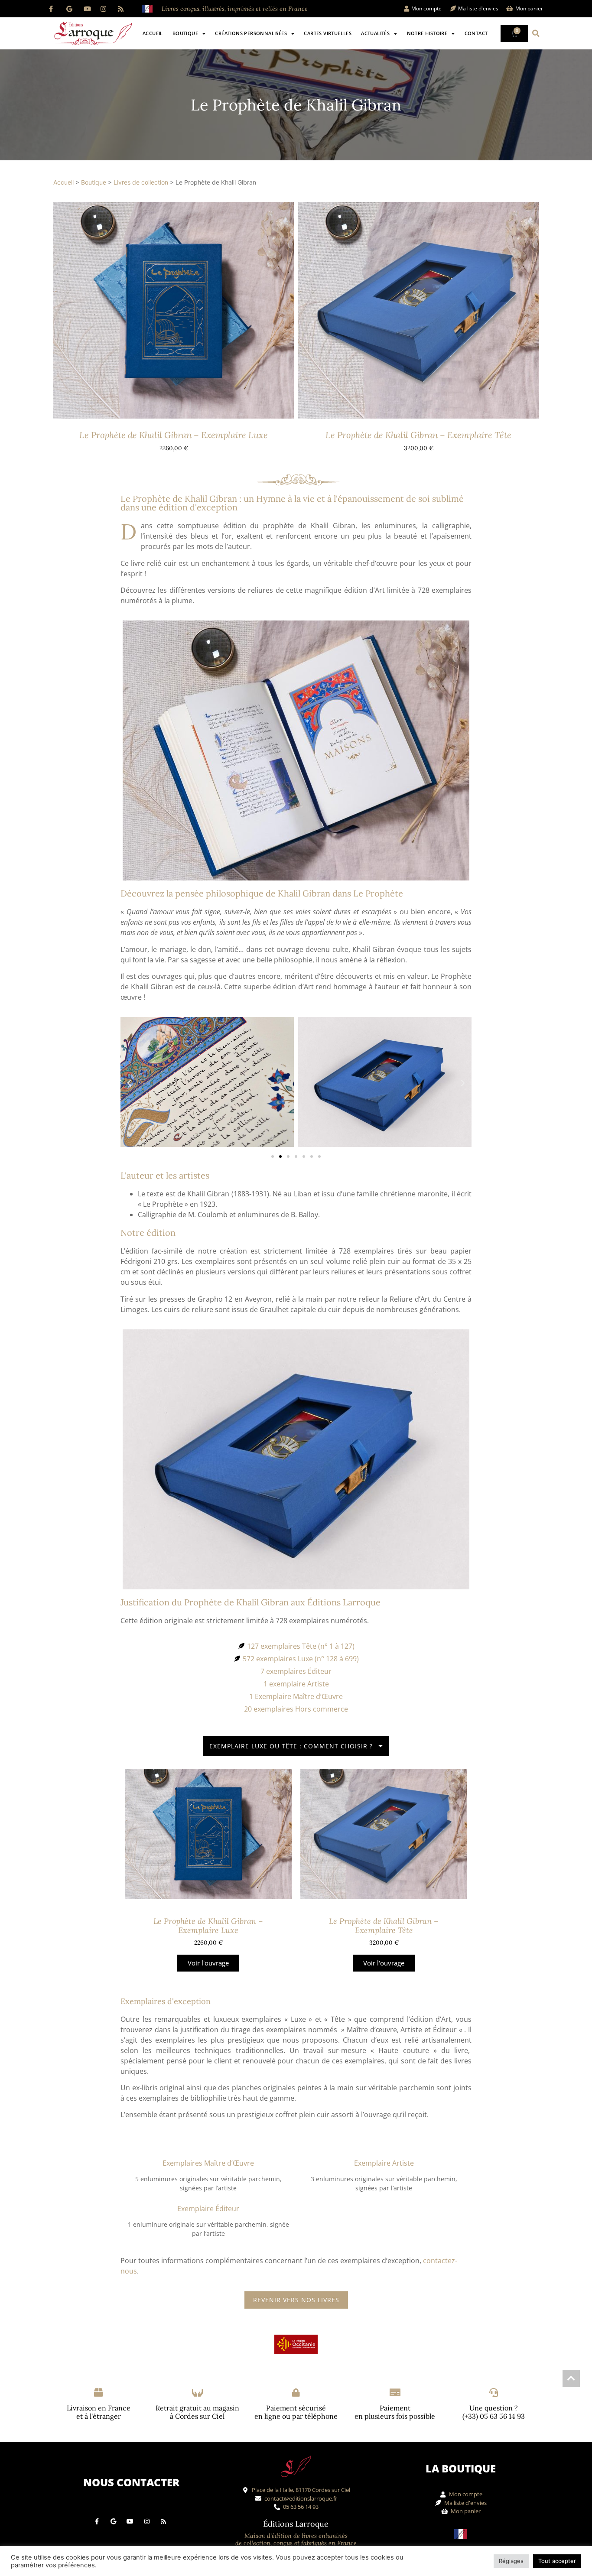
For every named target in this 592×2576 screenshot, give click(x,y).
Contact (476, 33)
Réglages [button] (511, 2561)
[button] (536, 33)
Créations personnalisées (251, 33)
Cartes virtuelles (328, 33)
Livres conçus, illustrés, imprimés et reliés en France (235, 9)
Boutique (185, 33)
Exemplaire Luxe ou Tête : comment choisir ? (291, 1746)
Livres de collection (141, 182)
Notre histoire (427, 33)
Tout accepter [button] (557, 2561)
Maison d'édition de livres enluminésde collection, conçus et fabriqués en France (296, 2539)
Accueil (153, 33)
